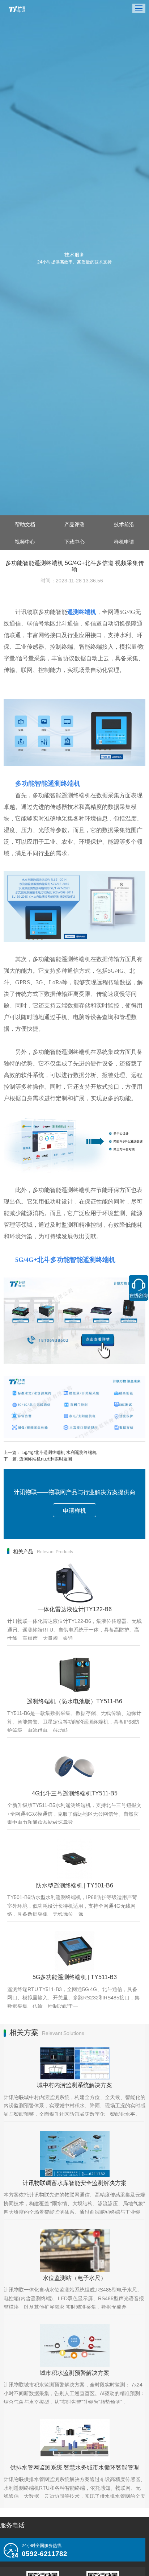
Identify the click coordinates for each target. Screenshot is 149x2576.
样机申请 (124, 541)
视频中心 (25, 541)
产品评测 (74, 524)
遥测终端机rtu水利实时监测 (46, 1459)
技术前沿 (124, 524)
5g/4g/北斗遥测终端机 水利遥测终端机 (59, 1452)
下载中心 (74, 541)
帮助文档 (25, 524)
